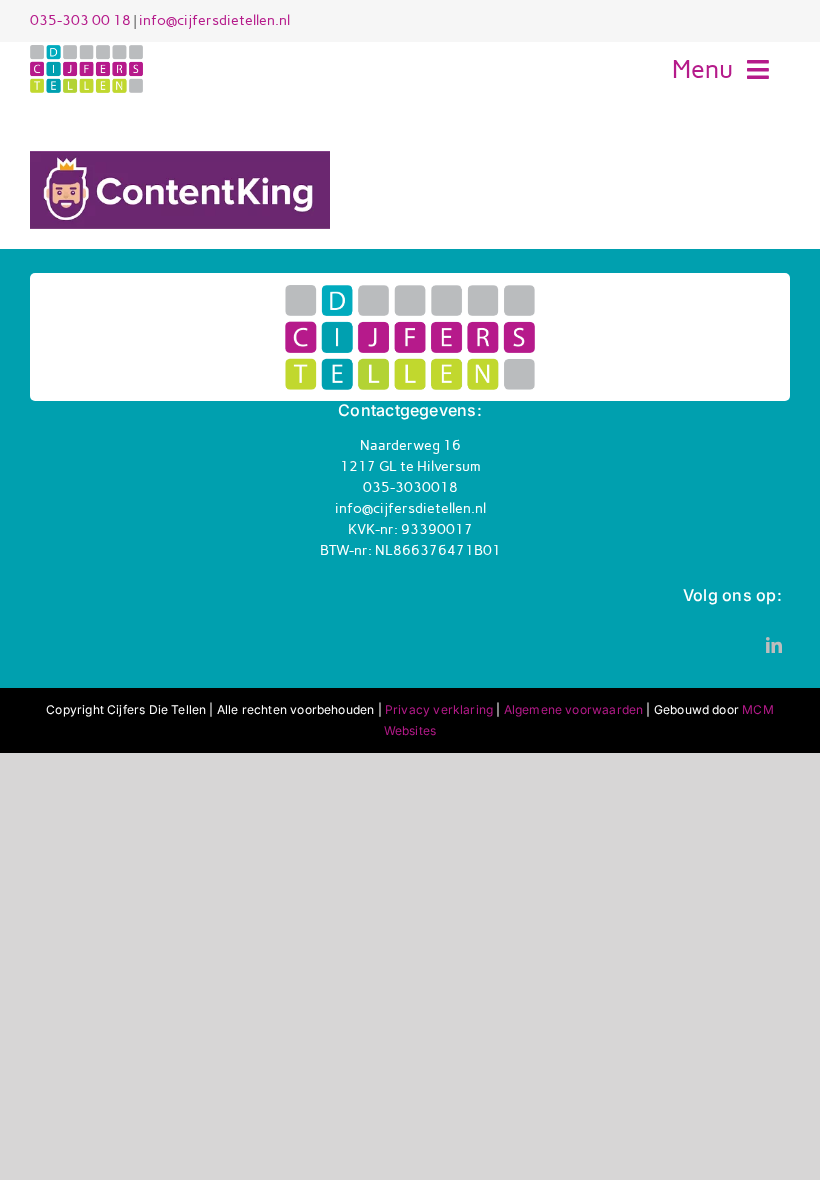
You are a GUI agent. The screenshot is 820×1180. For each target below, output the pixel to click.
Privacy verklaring (439, 709)
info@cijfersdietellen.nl (214, 20)
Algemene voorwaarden (574, 709)
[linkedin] (774, 645)
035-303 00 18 (80, 20)
